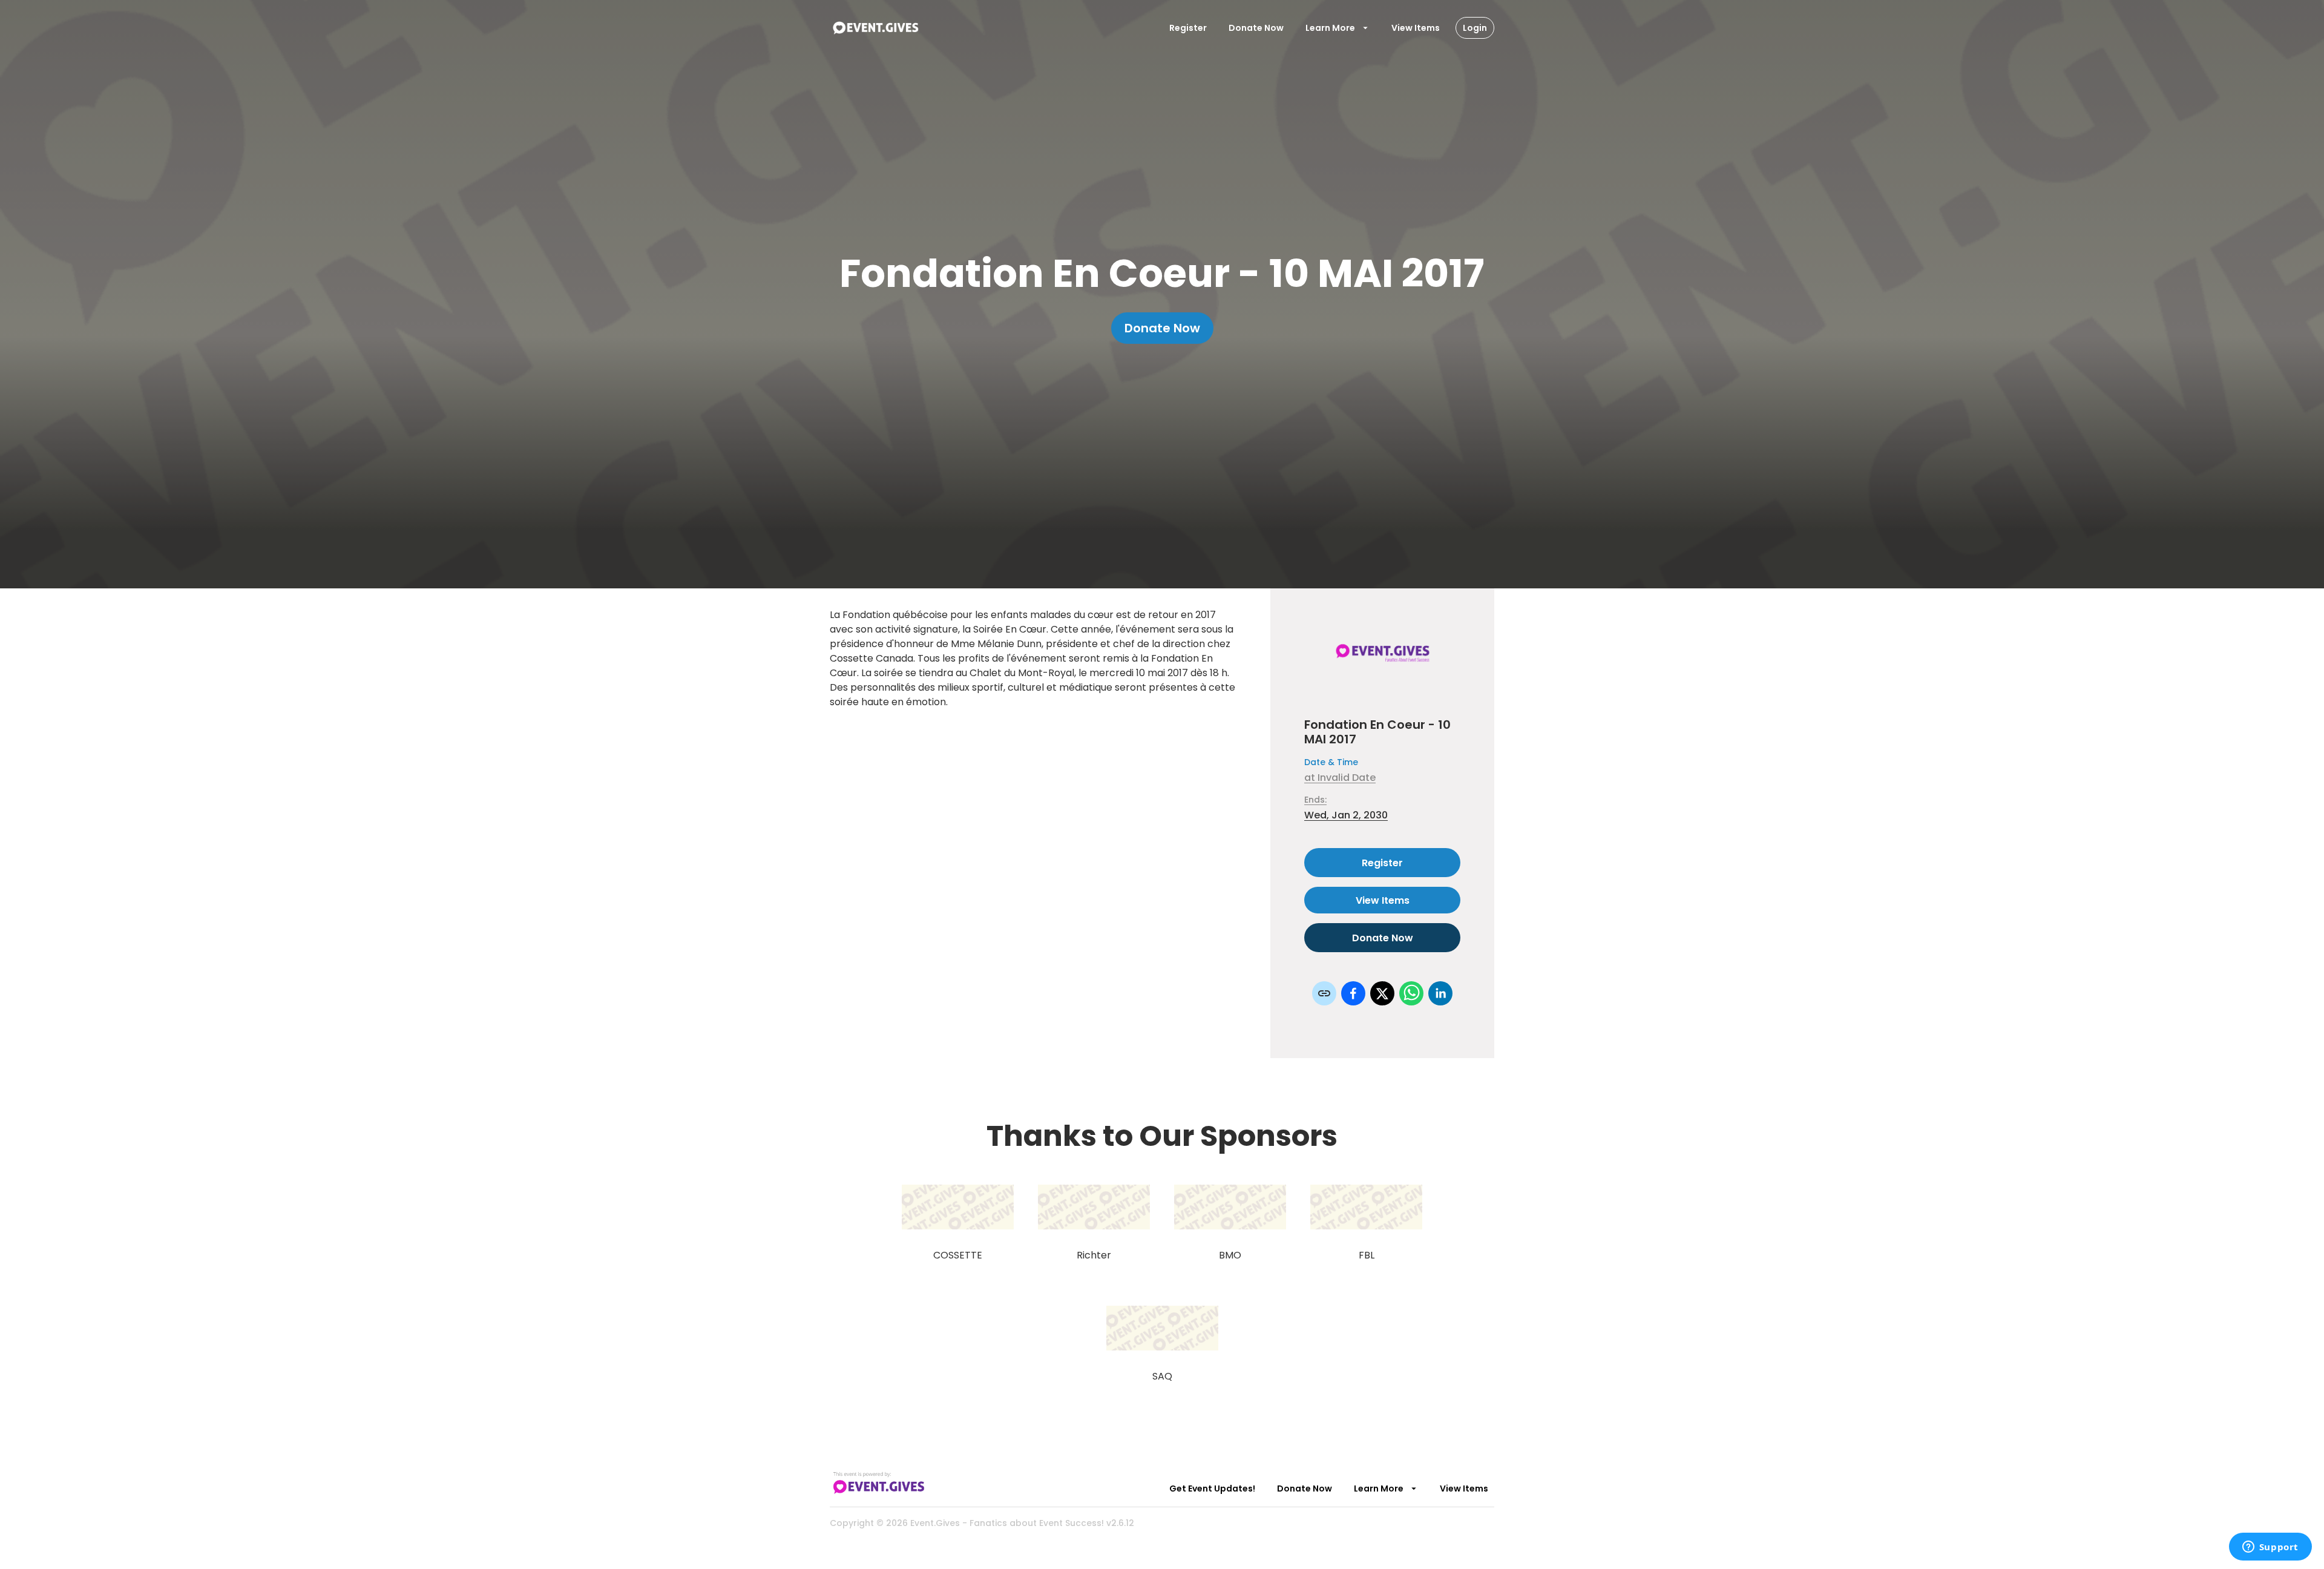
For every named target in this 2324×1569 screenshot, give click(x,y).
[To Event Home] (875, 28)
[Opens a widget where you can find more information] (2270, 1548)
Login (1475, 28)
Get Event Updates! (1212, 1488)
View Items (1416, 28)
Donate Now (1256, 28)
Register (1188, 28)
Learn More (1330, 28)
